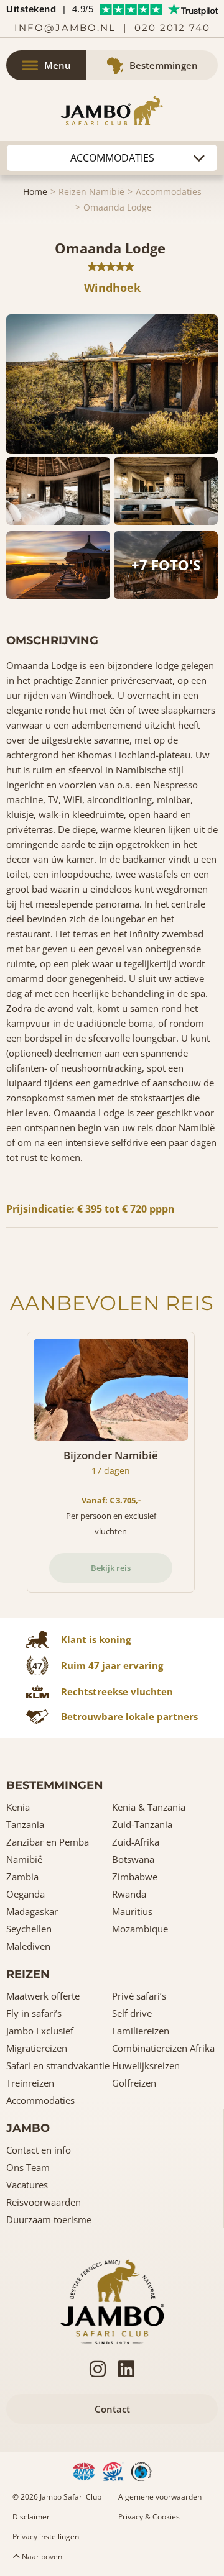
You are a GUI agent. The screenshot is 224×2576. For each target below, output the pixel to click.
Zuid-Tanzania (142, 1824)
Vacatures (27, 2185)
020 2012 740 (172, 28)
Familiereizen (141, 2031)
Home (35, 192)
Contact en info (39, 2150)
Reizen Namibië (91, 192)
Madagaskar (32, 1911)
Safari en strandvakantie (58, 2065)
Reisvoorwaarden (44, 2202)
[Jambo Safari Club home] (112, 2300)
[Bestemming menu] (112, 158)
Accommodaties (169, 192)
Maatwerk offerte (43, 1996)
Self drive (132, 2013)
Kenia (18, 1807)
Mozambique (140, 1929)
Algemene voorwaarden (160, 2497)
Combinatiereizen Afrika (163, 2048)
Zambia (22, 1877)
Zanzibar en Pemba (48, 1842)
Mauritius (132, 1911)
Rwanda (129, 1894)
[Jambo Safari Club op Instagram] (98, 2369)
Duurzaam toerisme (49, 2219)
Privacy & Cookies (149, 2517)
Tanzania (25, 1824)
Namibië (24, 1859)
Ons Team (28, 2167)
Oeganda (26, 1894)
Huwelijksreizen (146, 2065)
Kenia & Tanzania (149, 1807)
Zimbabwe (135, 1877)
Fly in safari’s (34, 2013)
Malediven (28, 1946)
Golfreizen (134, 2083)
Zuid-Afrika (136, 1842)
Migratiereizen (37, 2048)
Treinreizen (30, 2083)
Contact (112, 2409)
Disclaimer (31, 2517)
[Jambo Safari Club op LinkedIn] (126, 2369)
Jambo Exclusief (40, 2031)
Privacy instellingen (46, 2537)
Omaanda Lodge (118, 207)
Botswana (133, 1859)
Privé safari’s (139, 1996)
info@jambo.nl (65, 28)
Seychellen (29, 1929)
